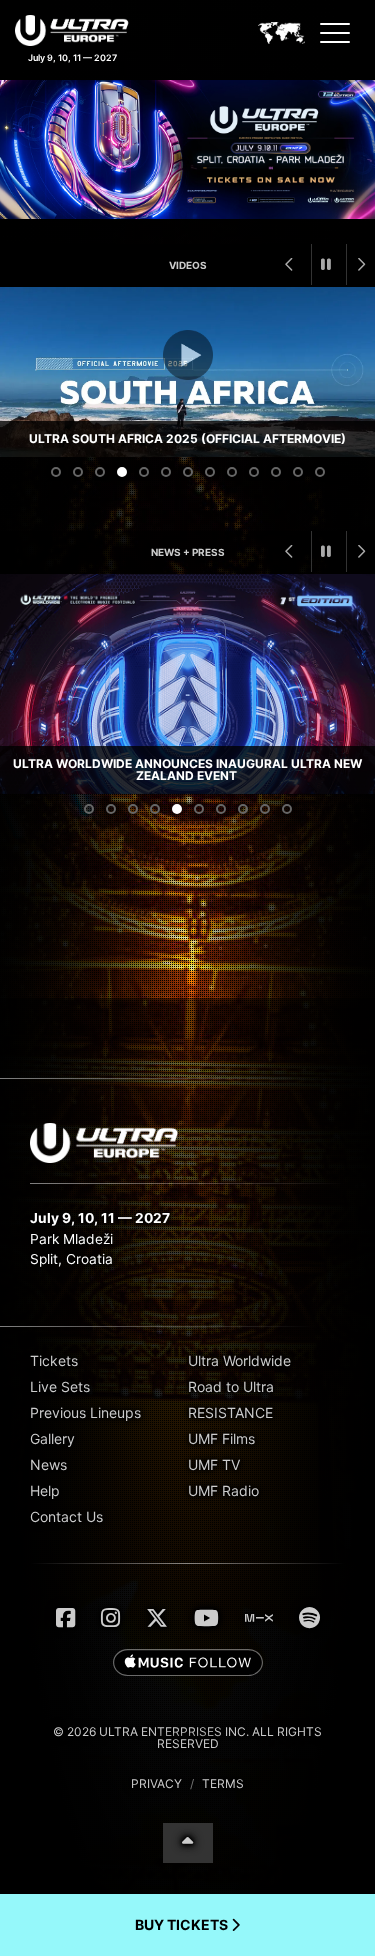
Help (45, 1490)
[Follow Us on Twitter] (157, 1618)
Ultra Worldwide (239, 1360)
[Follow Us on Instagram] (110, 1618)
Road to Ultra (231, 1386)
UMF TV (214, 1464)
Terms (223, 1783)
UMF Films (221, 1438)
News (48, 1464)
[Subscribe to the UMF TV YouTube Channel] (206, 1618)
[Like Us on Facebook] (65, 1618)
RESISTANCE (230, 1412)
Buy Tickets (183, 1924)
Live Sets (60, 1386)
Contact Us (66, 1516)
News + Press (188, 552)
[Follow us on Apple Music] (188, 1664)
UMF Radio (223, 1490)
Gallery (52, 1438)
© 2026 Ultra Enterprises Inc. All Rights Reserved (187, 1737)
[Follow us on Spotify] (309, 1618)
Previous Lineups (85, 1412)
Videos (188, 265)
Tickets (54, 1360)
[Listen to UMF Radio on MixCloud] (259, 1618)
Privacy (156, 1783)
